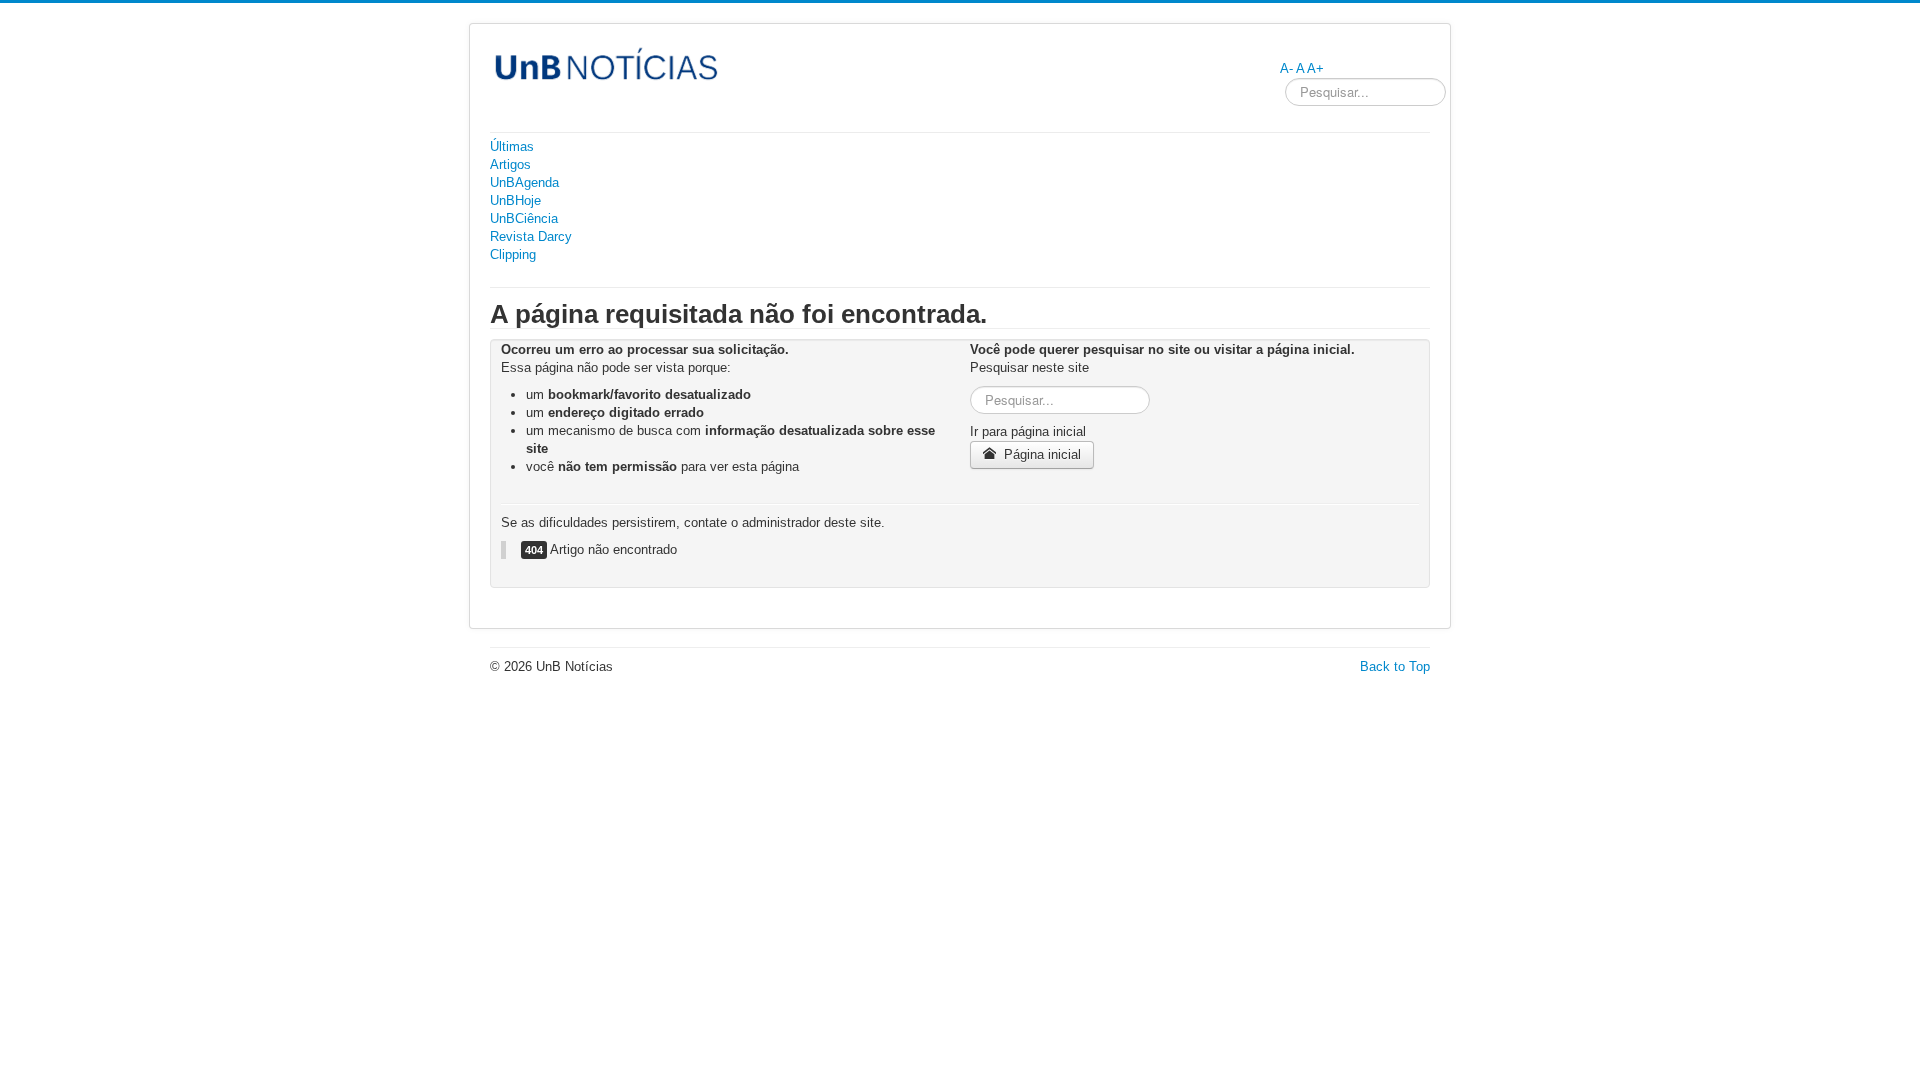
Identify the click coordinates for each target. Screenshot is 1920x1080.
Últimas (512, 146)
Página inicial (1040, 454)
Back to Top (1395, 666)
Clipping (513, 254)
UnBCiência (524, 218)
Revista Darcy (531, 236)
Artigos (510, 164)
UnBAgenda (524, 182)
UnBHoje (515, 200)
